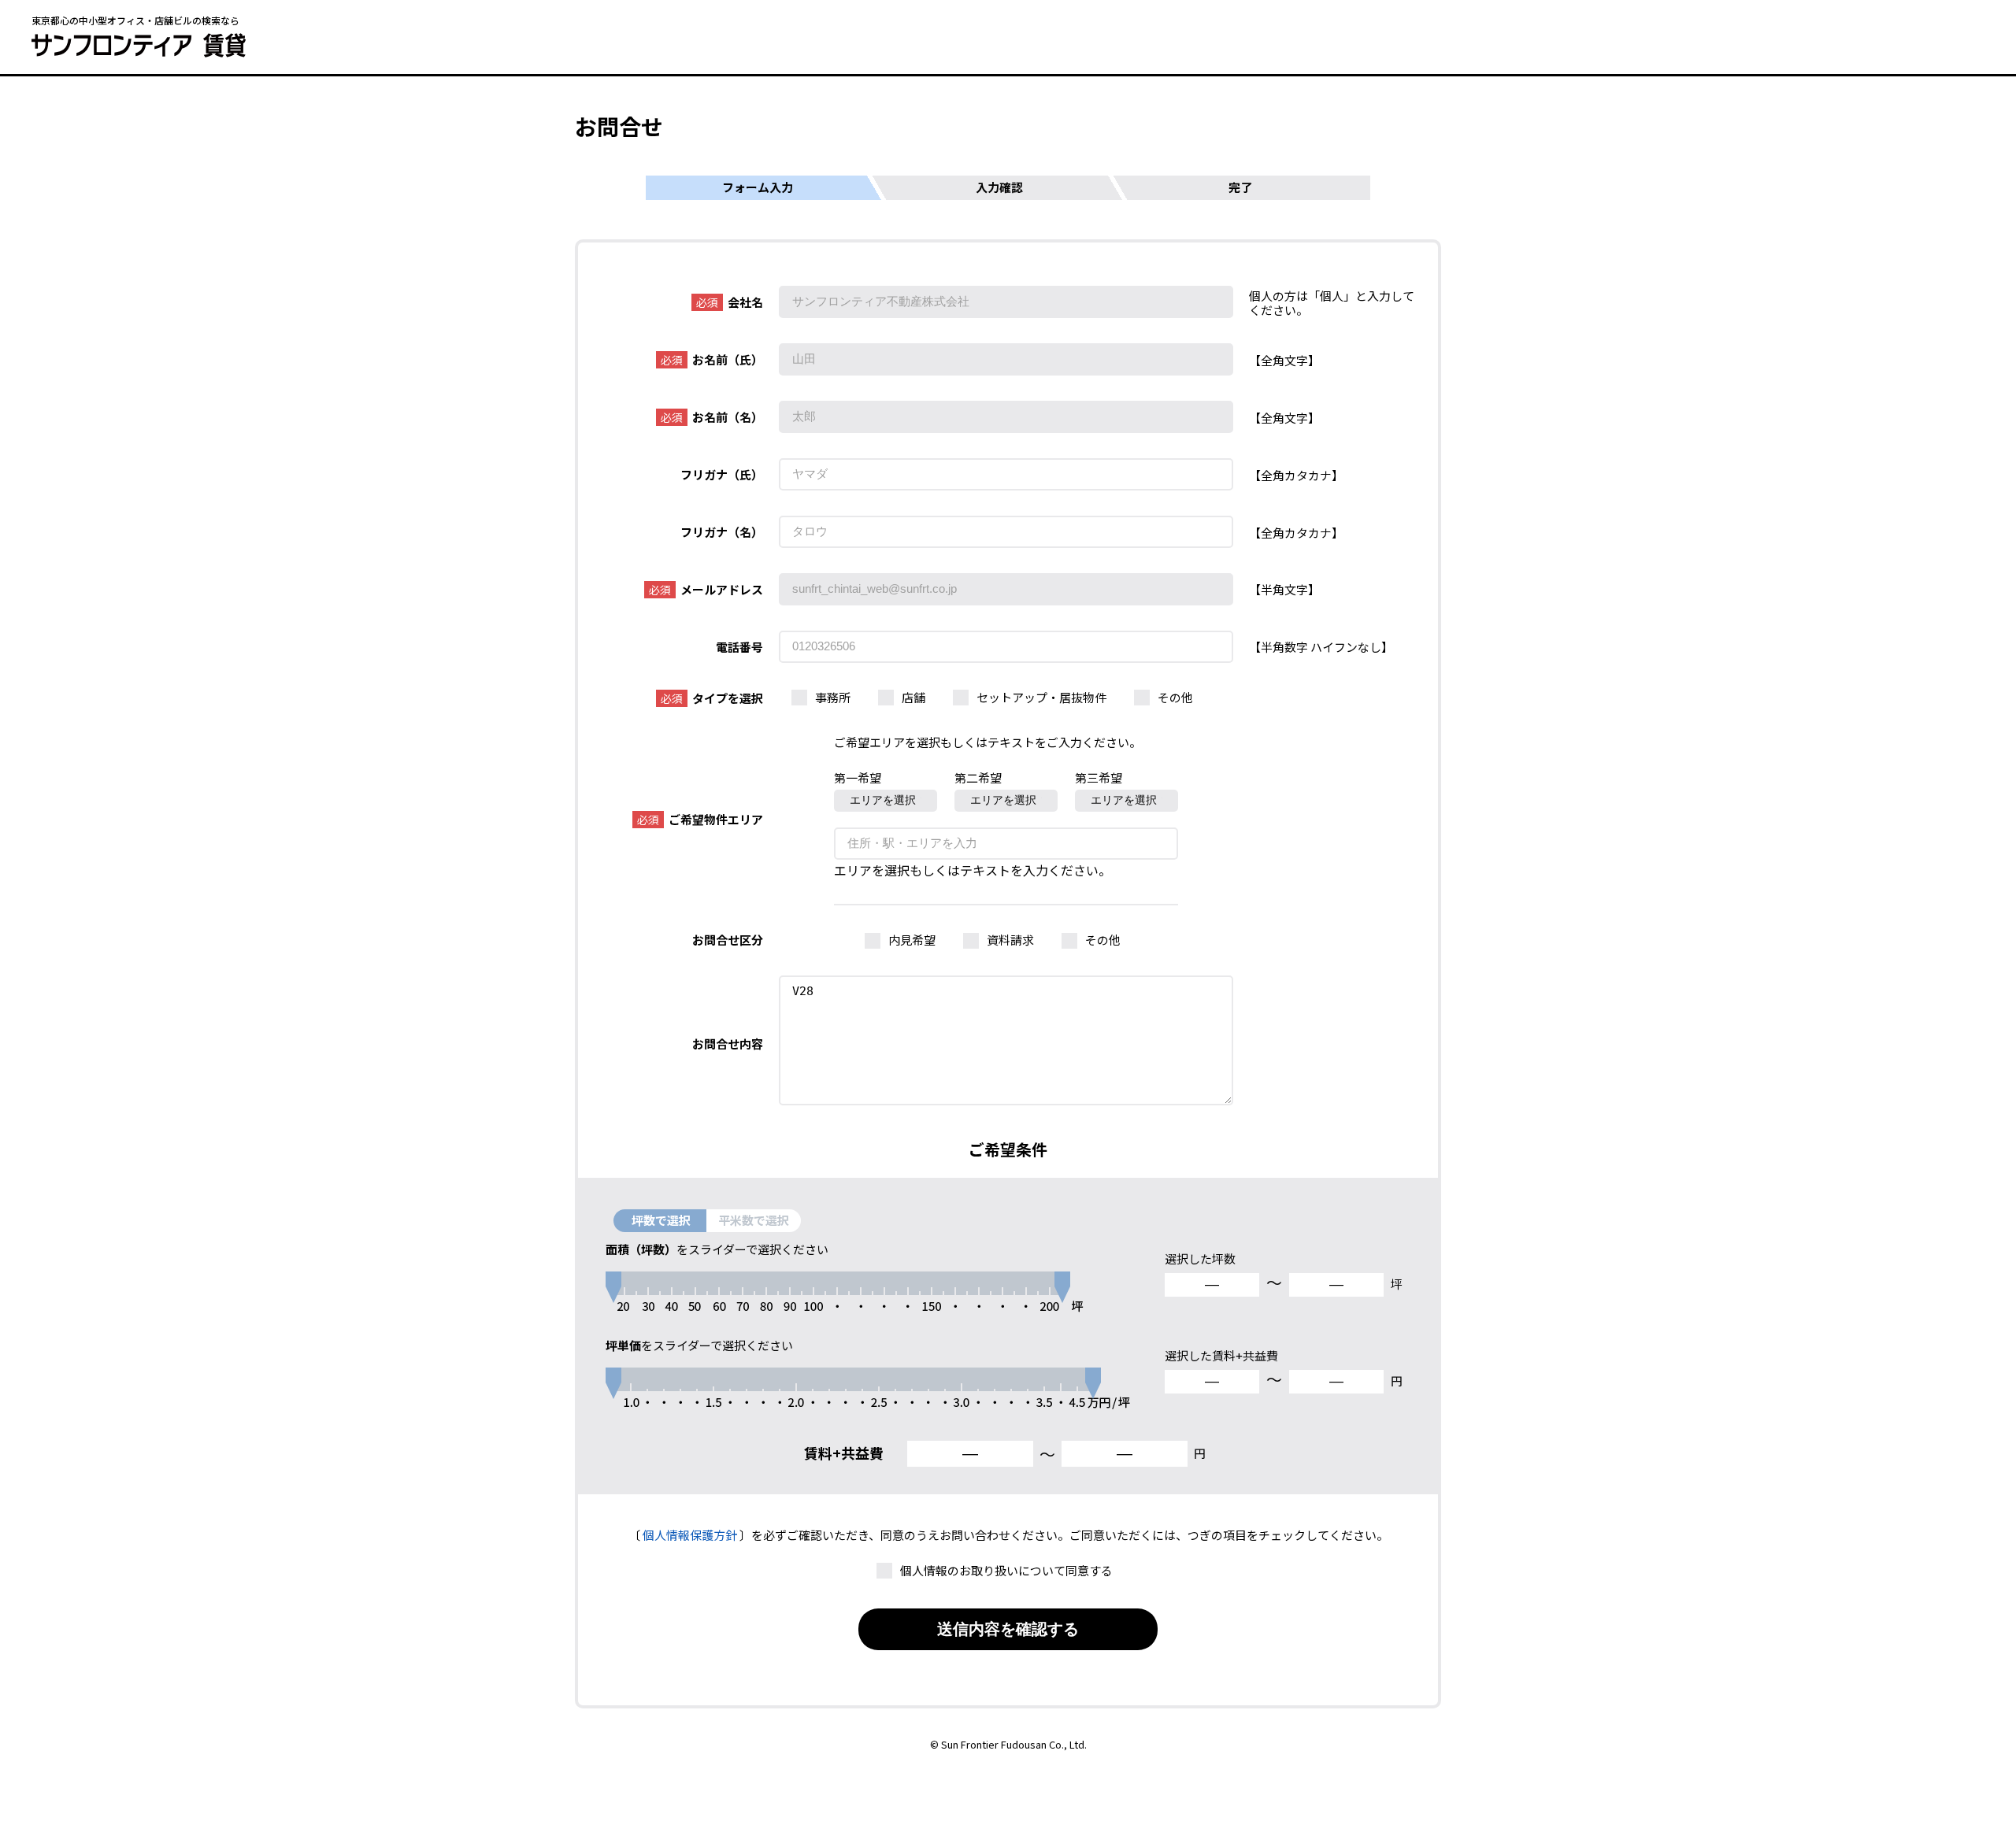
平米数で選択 (754, 1220)
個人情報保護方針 (690, 1535)
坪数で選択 (661, 1220)
